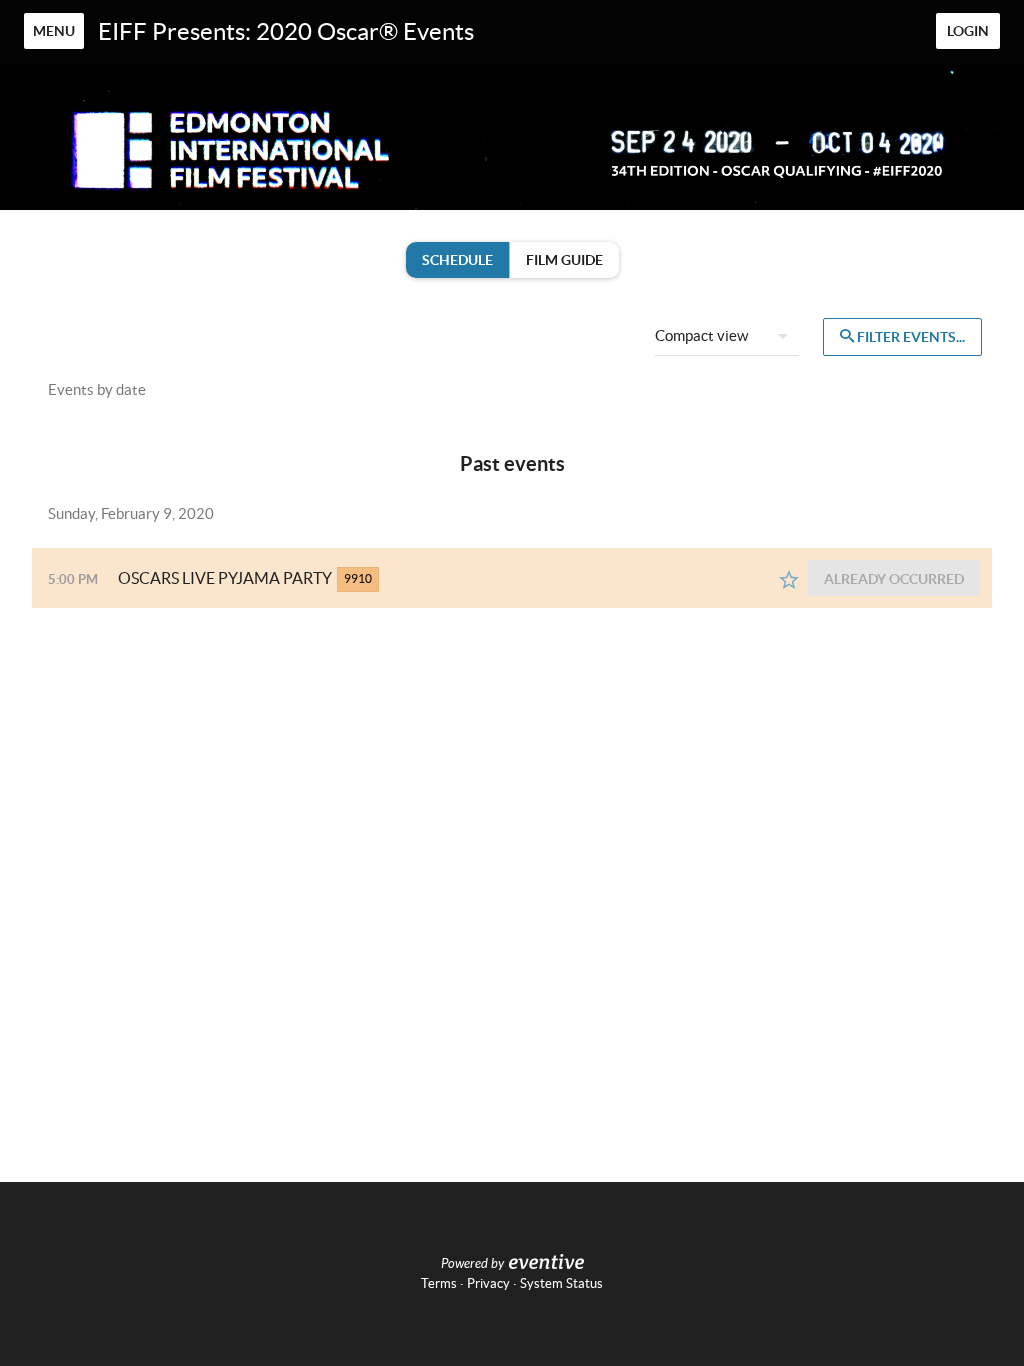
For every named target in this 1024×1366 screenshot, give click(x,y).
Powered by (472, 1264)
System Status (561, 1283)
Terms (439, 1283)
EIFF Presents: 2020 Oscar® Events (286, 31)
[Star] (789, 580)
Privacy (488, 1283)
